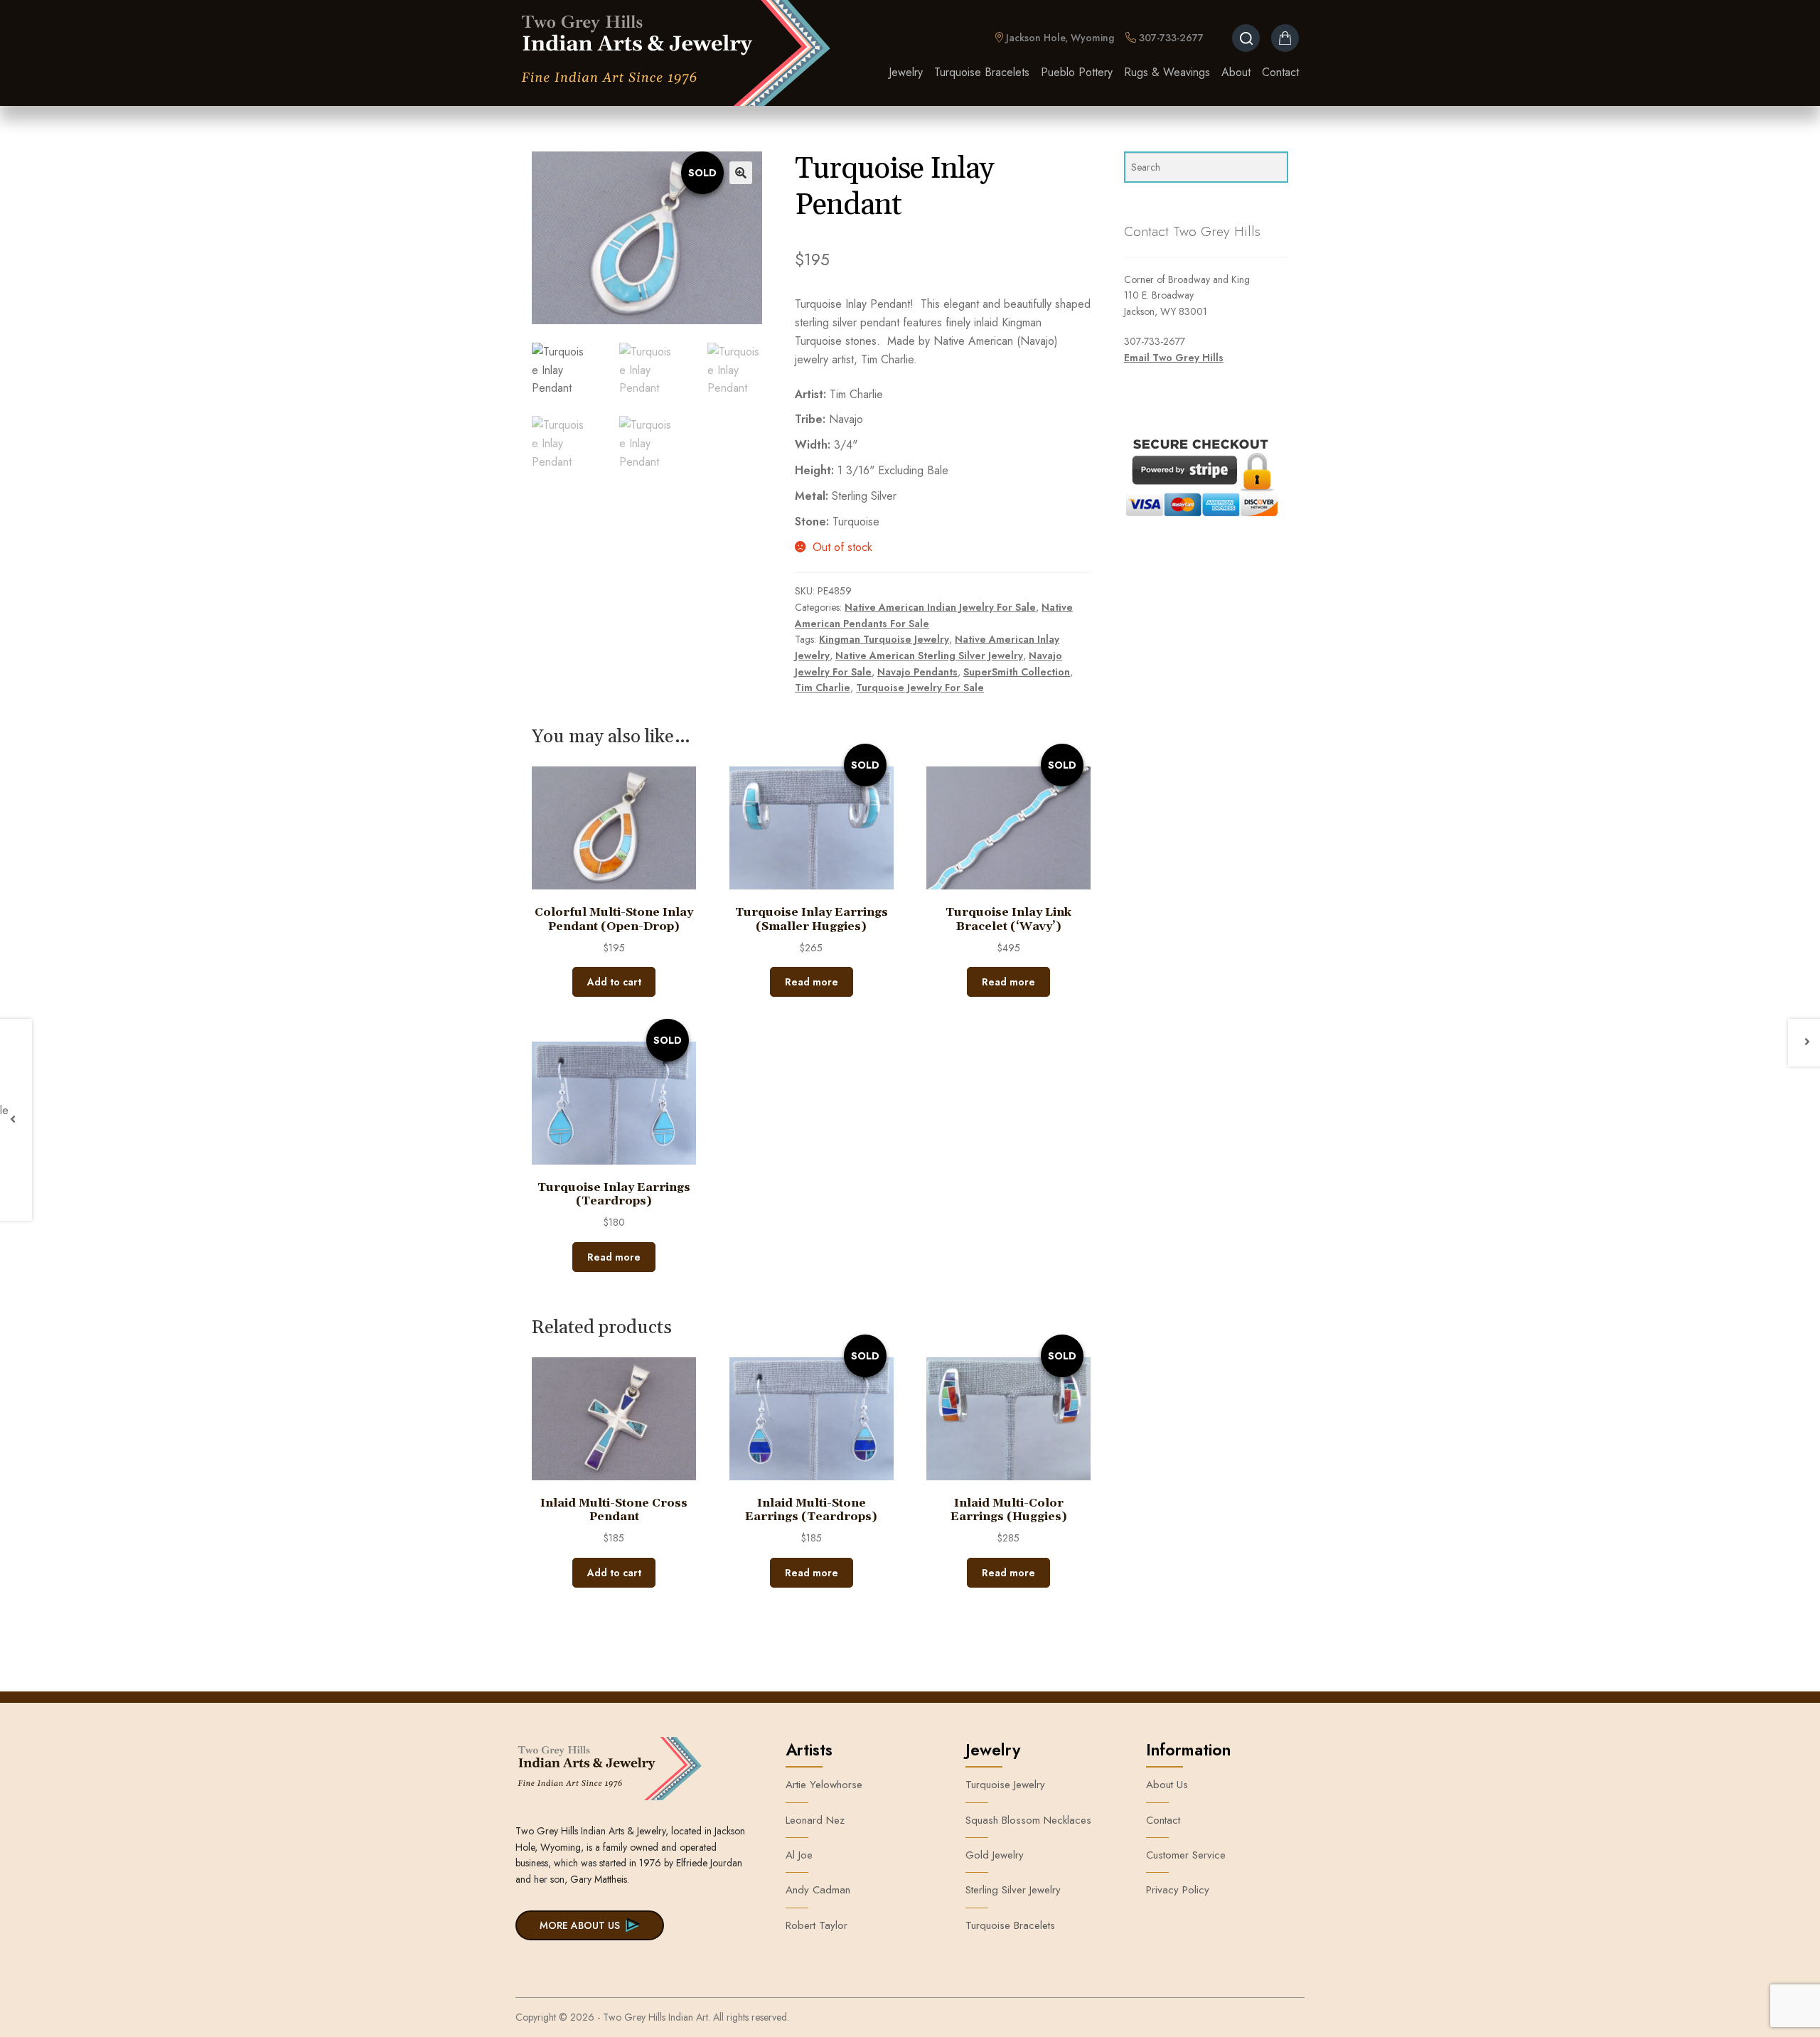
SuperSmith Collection (1017, 672)
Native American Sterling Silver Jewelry (929, 656)
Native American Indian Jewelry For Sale (940, 607)
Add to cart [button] (614, 982)
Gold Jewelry (995, 1855)
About (1236, 72)
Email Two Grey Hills (1174, 358)
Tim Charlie (823, 688)
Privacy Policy (1178, 1890)
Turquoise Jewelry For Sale (920, 688)
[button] (741, 173)
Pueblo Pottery (1077, 72)
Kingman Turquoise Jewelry (884, 639)
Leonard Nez (815, 1820)
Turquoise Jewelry (1005, 1785)
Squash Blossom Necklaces (1028, 1820)
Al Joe (799, 1855)
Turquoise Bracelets (982, 72)
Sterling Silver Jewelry (1013, 1890)
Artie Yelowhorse (824, 1785)
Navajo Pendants (917, 672)
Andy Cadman (818, 1890)
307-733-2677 (1170, 38)
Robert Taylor (817, 1925)
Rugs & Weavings (1167, 72)
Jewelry (906, 72)
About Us (1167, 1785)
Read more (812, 982)
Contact (1280, 72)
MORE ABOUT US (580, 1925)
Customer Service (1186, 1855)
